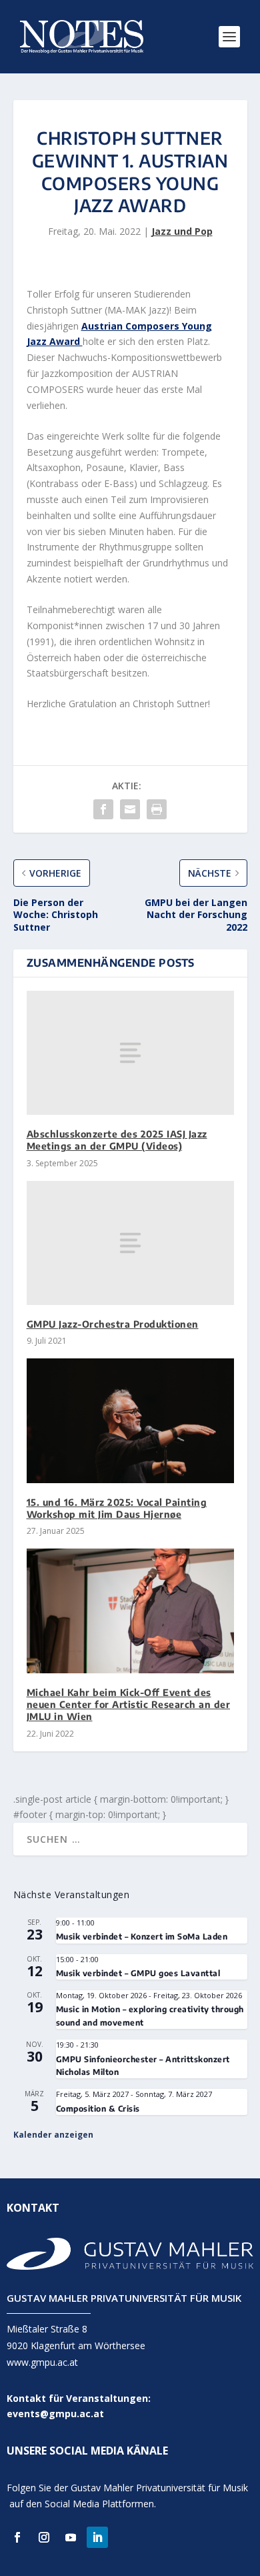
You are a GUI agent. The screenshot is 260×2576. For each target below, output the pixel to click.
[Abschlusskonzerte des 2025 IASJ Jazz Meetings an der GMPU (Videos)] (130, 1053)
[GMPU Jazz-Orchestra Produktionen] (130, 1243)
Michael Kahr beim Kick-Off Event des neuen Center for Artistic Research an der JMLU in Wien (129, 1704)
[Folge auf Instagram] (44, 2537)
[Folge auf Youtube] (71, 2537)
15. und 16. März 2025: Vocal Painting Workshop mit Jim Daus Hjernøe (117, 1508)
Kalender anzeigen (53, 2135)
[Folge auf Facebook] (17, 2537)
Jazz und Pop (182, 231)
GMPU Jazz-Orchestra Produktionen (113, 1324)
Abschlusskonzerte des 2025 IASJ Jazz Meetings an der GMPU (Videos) (117, 1140)
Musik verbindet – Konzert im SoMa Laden (142, 1937)
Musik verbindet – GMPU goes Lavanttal (138, 1973)
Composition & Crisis (98, 2109)
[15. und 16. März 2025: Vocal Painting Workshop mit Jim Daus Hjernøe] (130, 1421)
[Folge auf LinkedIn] (97, 2537)
